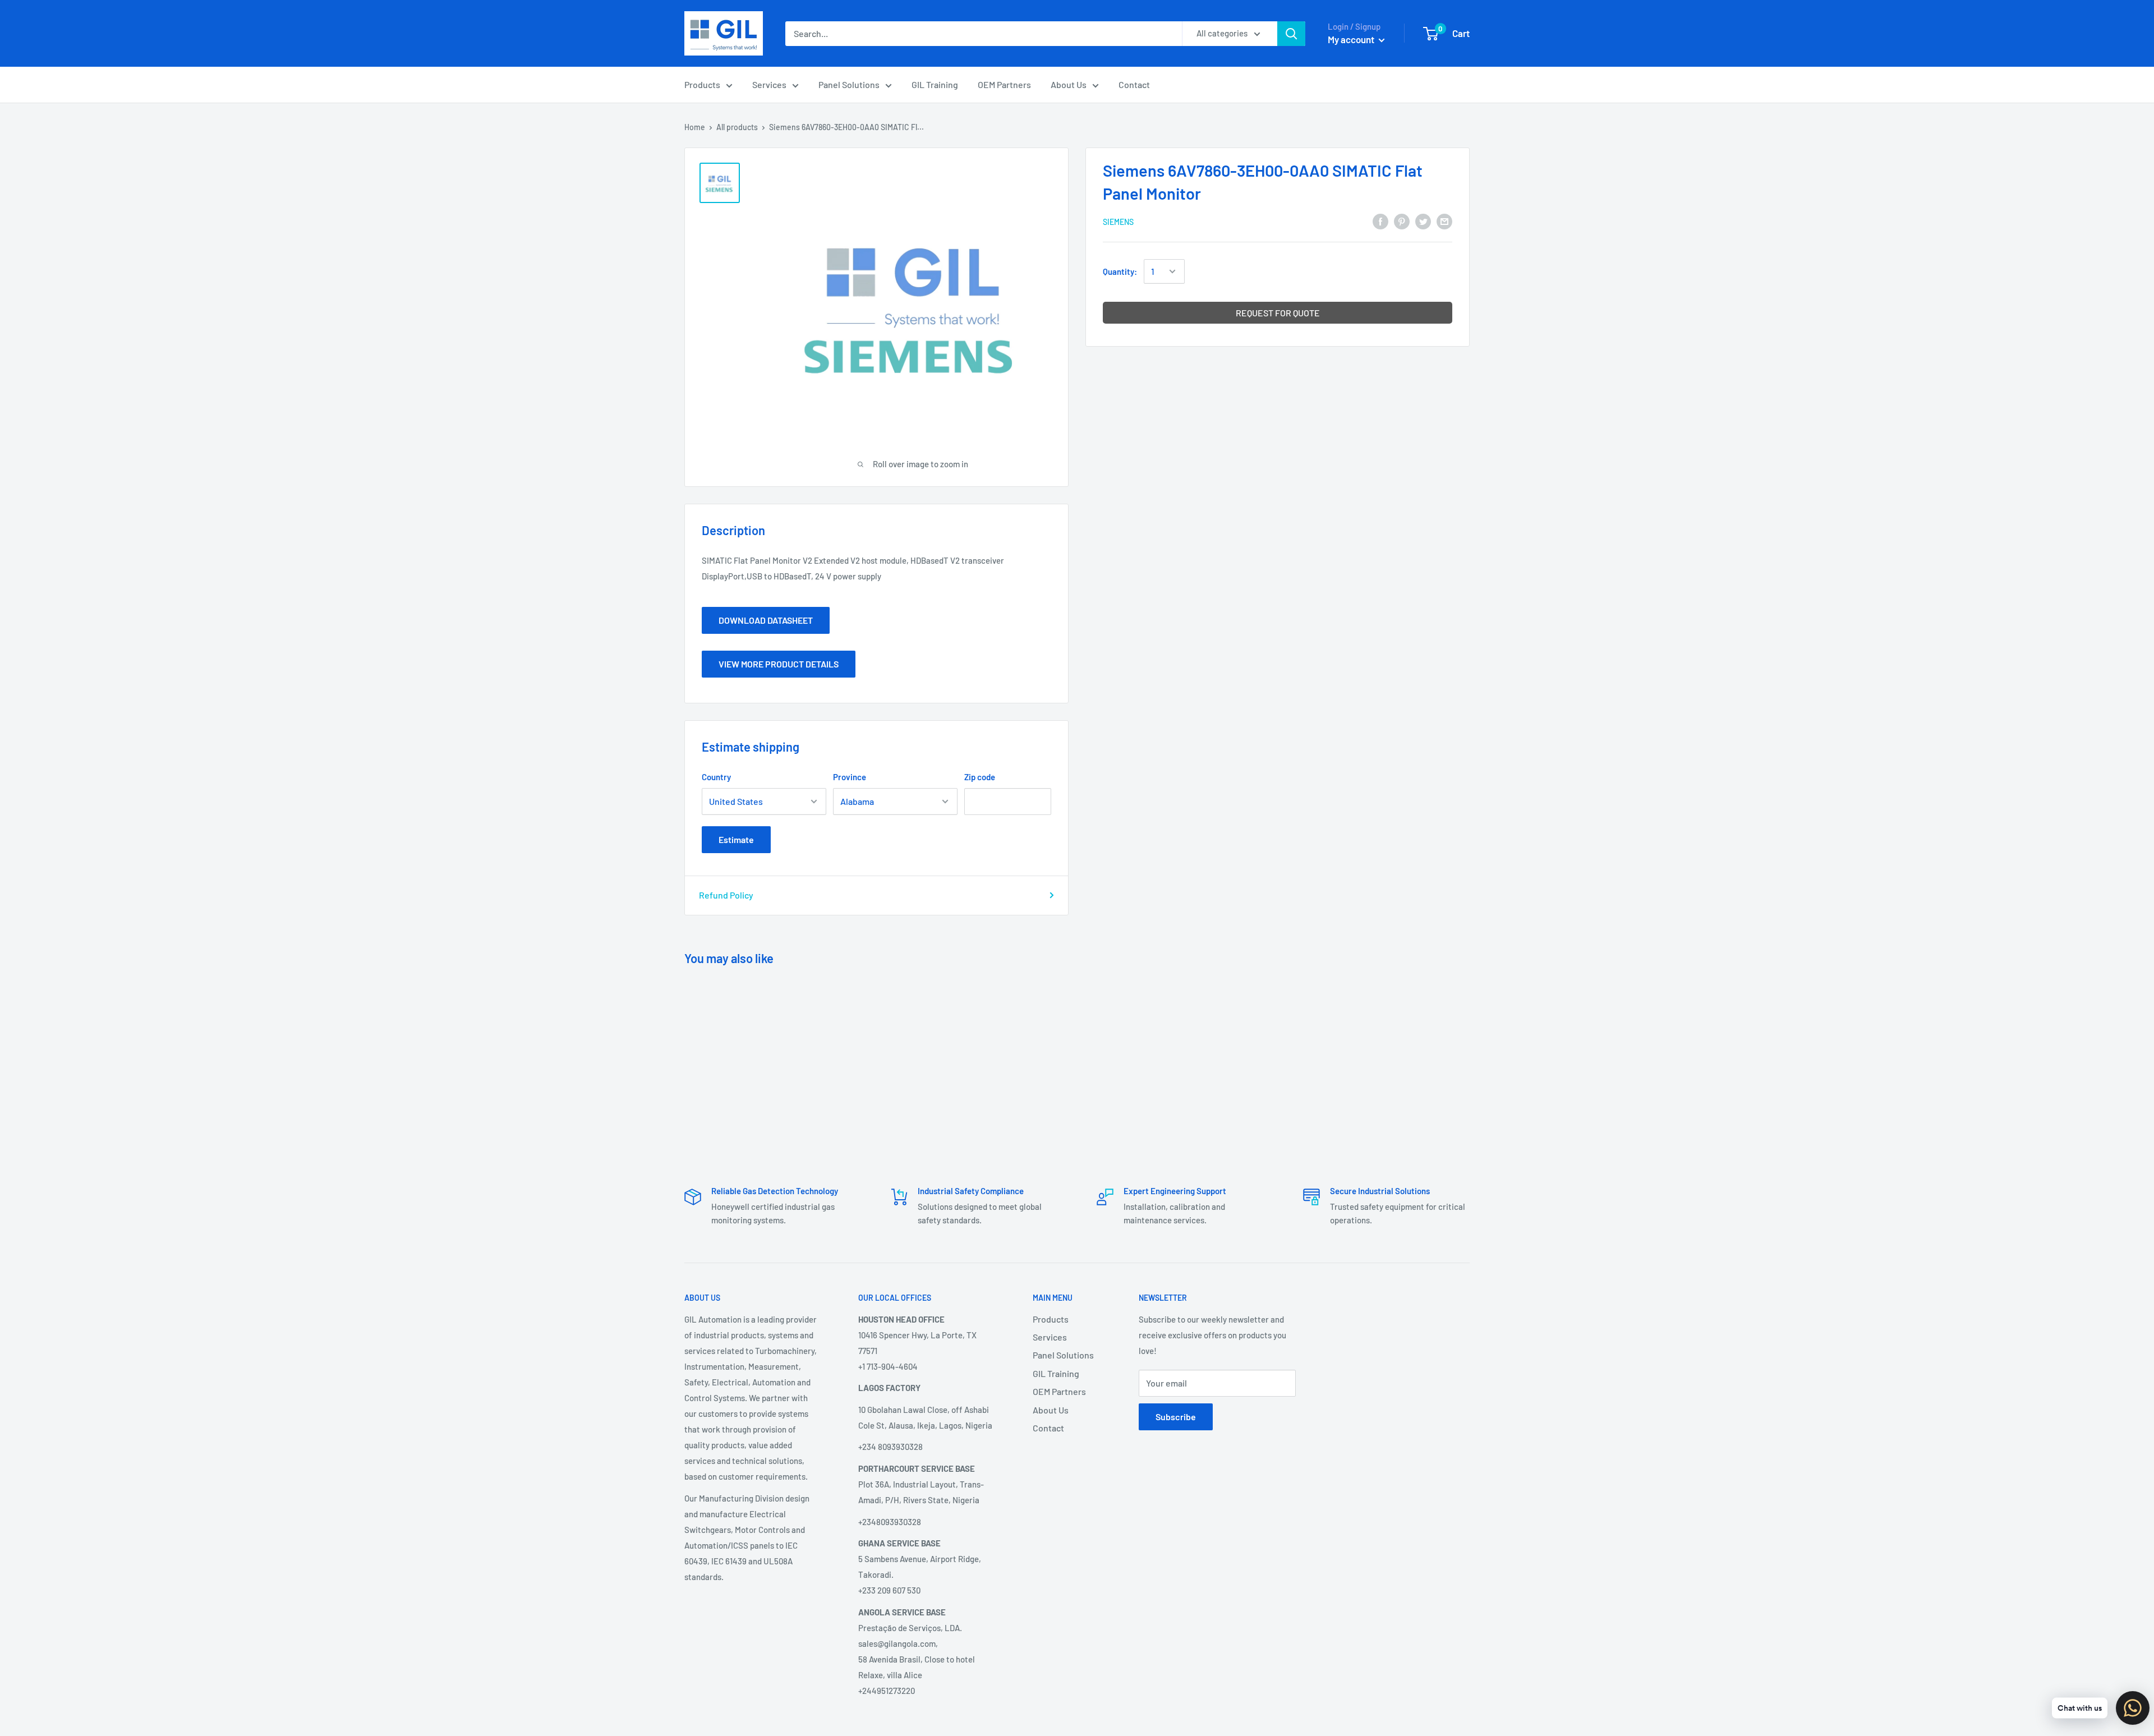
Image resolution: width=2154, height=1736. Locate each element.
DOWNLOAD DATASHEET (766, 620)
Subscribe (1176, 1417)
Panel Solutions (849, 84)
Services (769, 84)
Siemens (1118, 222)
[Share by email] (1444, 221)
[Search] (1291, 34)
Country (716, 777)
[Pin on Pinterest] (1402, 221)
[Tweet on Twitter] (1423, 221)
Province (850, 777)
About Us (1069, 84)
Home (695, 127)
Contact (1134, 84)
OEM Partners (1004, 84)
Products (702, 84)
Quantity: (1120, 271)
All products (737, 127)
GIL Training (935, 84)
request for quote (1278, 313)
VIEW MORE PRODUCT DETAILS (779, 664)
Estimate (736, 839)
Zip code (980, 777)
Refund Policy (726, 895)
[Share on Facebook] (1380, 221)
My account (1352, 39)
